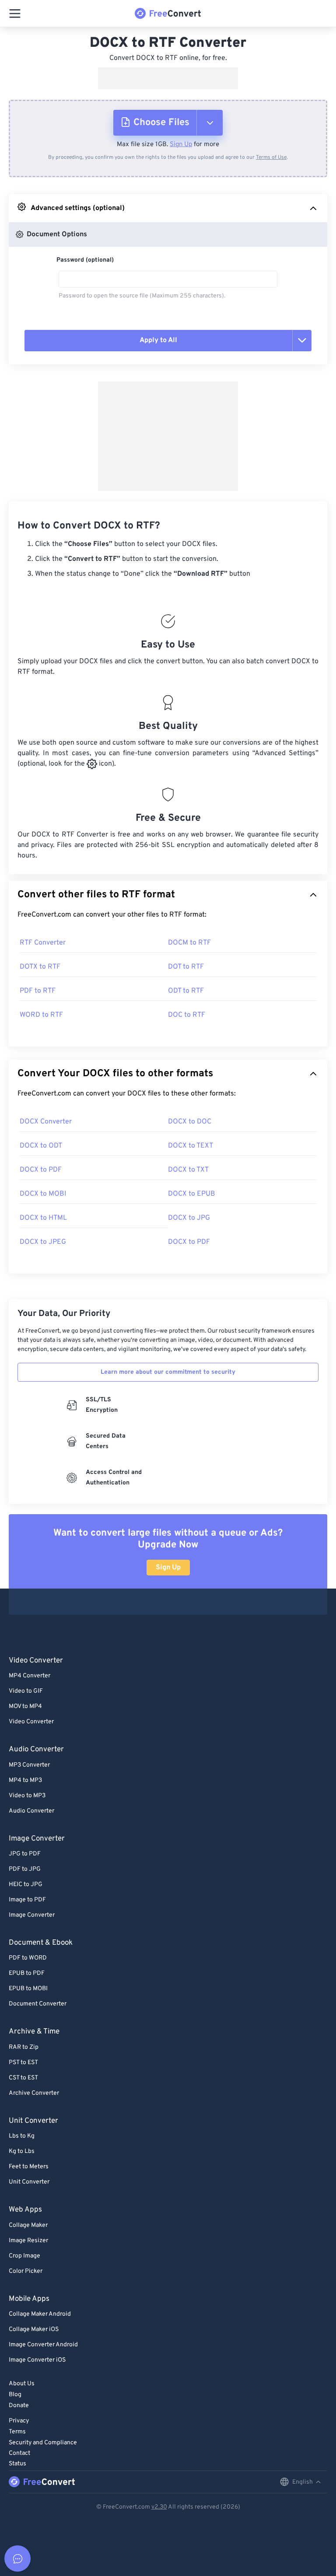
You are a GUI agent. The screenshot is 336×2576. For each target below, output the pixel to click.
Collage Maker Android (40, 2314)
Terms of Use (271, 157)
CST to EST (23, 2078)
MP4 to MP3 (25, 1780)
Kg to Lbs (22, 2151)
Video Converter (31, 1722)
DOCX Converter (46, 1122)
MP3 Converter (29, 1765)
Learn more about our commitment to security (168, 1372)
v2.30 (159, 2507)
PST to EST (23, 2063)
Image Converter (32, 1915)
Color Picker (26, 2271)
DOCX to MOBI (43, 1194)
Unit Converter (29, 2182)
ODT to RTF (186, 991)
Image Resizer (28, 2241)
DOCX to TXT (188, 1170)
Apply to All (158, 340)
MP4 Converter (30, 1676)
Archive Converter (34, 2093)
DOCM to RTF (189, 943)
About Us (22, 2384)
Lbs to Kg (22, 2136)
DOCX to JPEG (43, 1242)
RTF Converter (43, 943)
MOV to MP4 (25, 1706)
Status (17, 2464)
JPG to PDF (25, 1854)
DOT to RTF (186, 967)
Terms (17, 2432)
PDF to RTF (38, 991)
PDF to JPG (25, 1869)
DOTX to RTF (40, 967)
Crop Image (24, 2256)
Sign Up (181, 145)
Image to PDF (27, 1900)
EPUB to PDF (27, 1973)
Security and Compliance (43, 2443)
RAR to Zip (24, 2047)
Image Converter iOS (37, 2360)
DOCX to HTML (43, 1218)
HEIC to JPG (26, 1885)
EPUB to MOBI (28, 1989)
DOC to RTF (187, 1015)
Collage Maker (28, 2225)
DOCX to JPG (189, 1218)
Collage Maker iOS (34, 2329)
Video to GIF (26, 1691)
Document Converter (38, 2004)
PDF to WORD (28, 1958)
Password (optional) (85, 260)
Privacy (19, 2421)
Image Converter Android (43, 2345)
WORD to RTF (41, 1015)
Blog (15, 2395)
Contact (19, 2453)
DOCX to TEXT (191, 1146)
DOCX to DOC (190, 1122)
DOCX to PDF (41, 1170)
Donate (19, 2406)
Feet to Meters (29, 2167)
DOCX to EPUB (192, 1194)
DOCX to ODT (41, 1146)
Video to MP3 (27, 1796)
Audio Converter (31, 1811)
